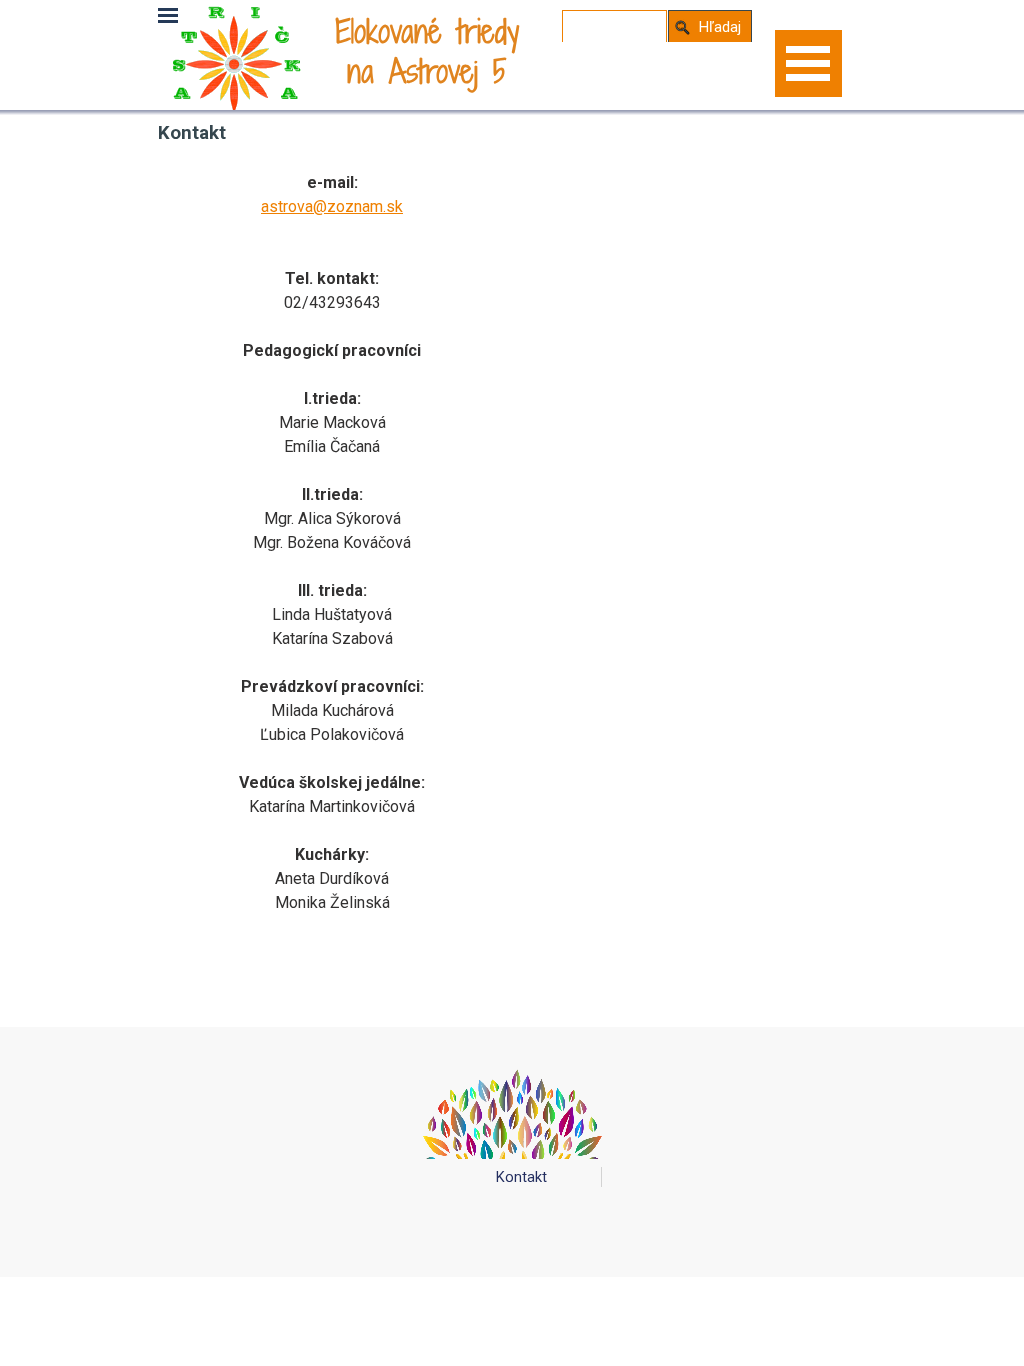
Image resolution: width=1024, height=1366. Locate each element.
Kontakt (521, 1177)
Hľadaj (720, 27)
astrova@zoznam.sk (332, 206)
